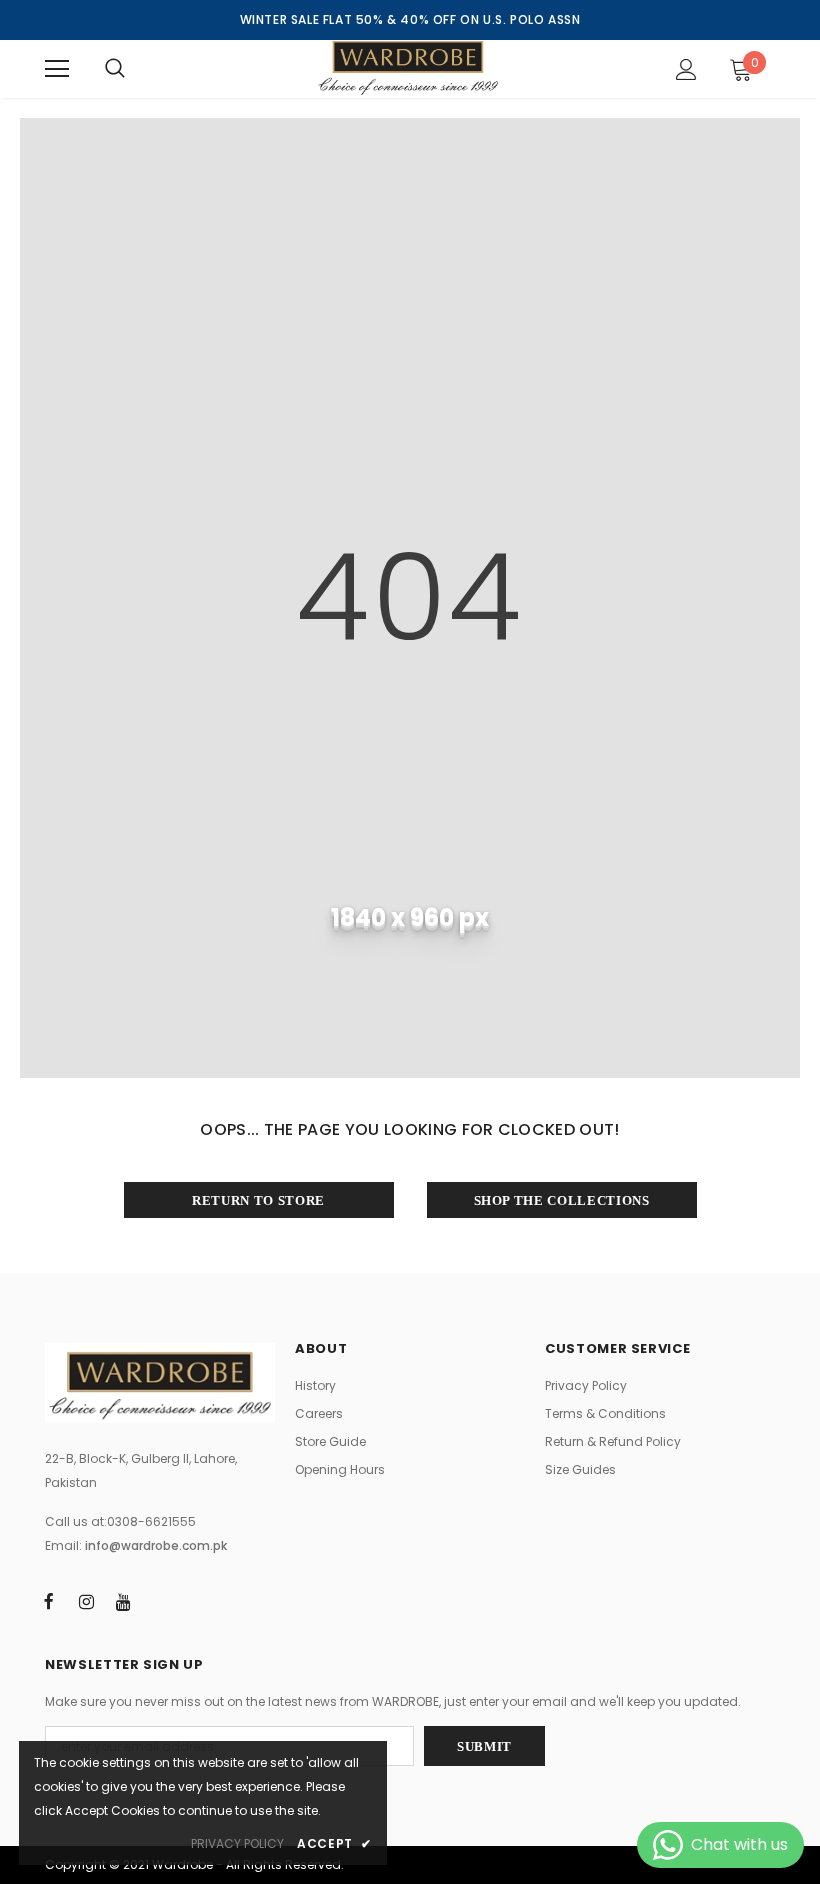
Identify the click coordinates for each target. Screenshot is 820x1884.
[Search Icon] (115, 69)
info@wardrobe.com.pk (156, 1545)
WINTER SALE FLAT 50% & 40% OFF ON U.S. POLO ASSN (410, 19)
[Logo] (408, 68)
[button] (731, 69)
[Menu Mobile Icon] (57, 69)
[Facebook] (49, 1601)
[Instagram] (86, 1601)
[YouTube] (123, 1601)
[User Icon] (686, 69)
